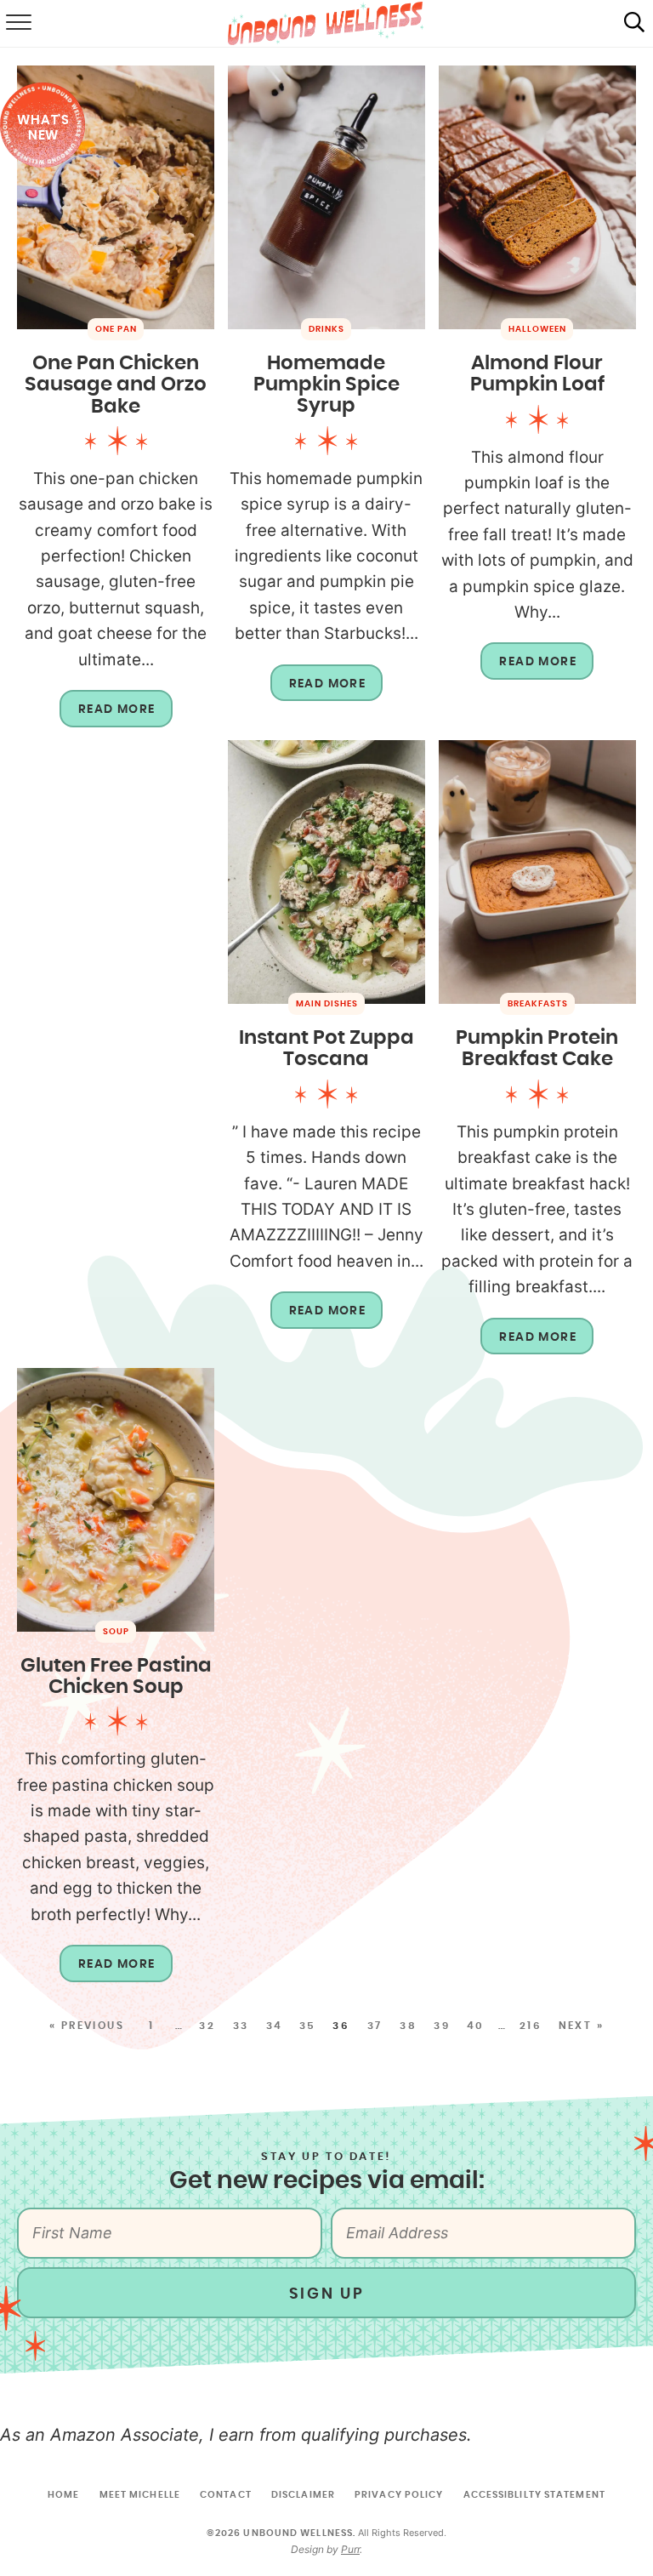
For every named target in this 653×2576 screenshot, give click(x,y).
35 (308, 2026)
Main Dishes (327, 1004)
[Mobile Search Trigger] (634, 24)
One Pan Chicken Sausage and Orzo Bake (116, 385)
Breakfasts (538, 1004)
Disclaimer (303, 2495)
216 (531, 2026)
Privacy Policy (399, 2495)
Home (63, 2495)
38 (408, 2026)
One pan (116, 329)
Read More (108, 715)
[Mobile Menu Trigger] (17, 24)
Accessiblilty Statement (534, 2495)
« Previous (87, 2026)
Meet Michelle (140, 2495)
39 (442, 2026)
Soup (116, 1632)
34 (275, 2026)
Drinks (326, 329)
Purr (350, 2549)
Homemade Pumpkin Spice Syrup (326, 385)
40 (476, 2026)
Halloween (537, 329)
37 (375, 2026)
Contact (226, 2495)
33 (241, 2026)
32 (207, 2026)
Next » (581, 2026)
